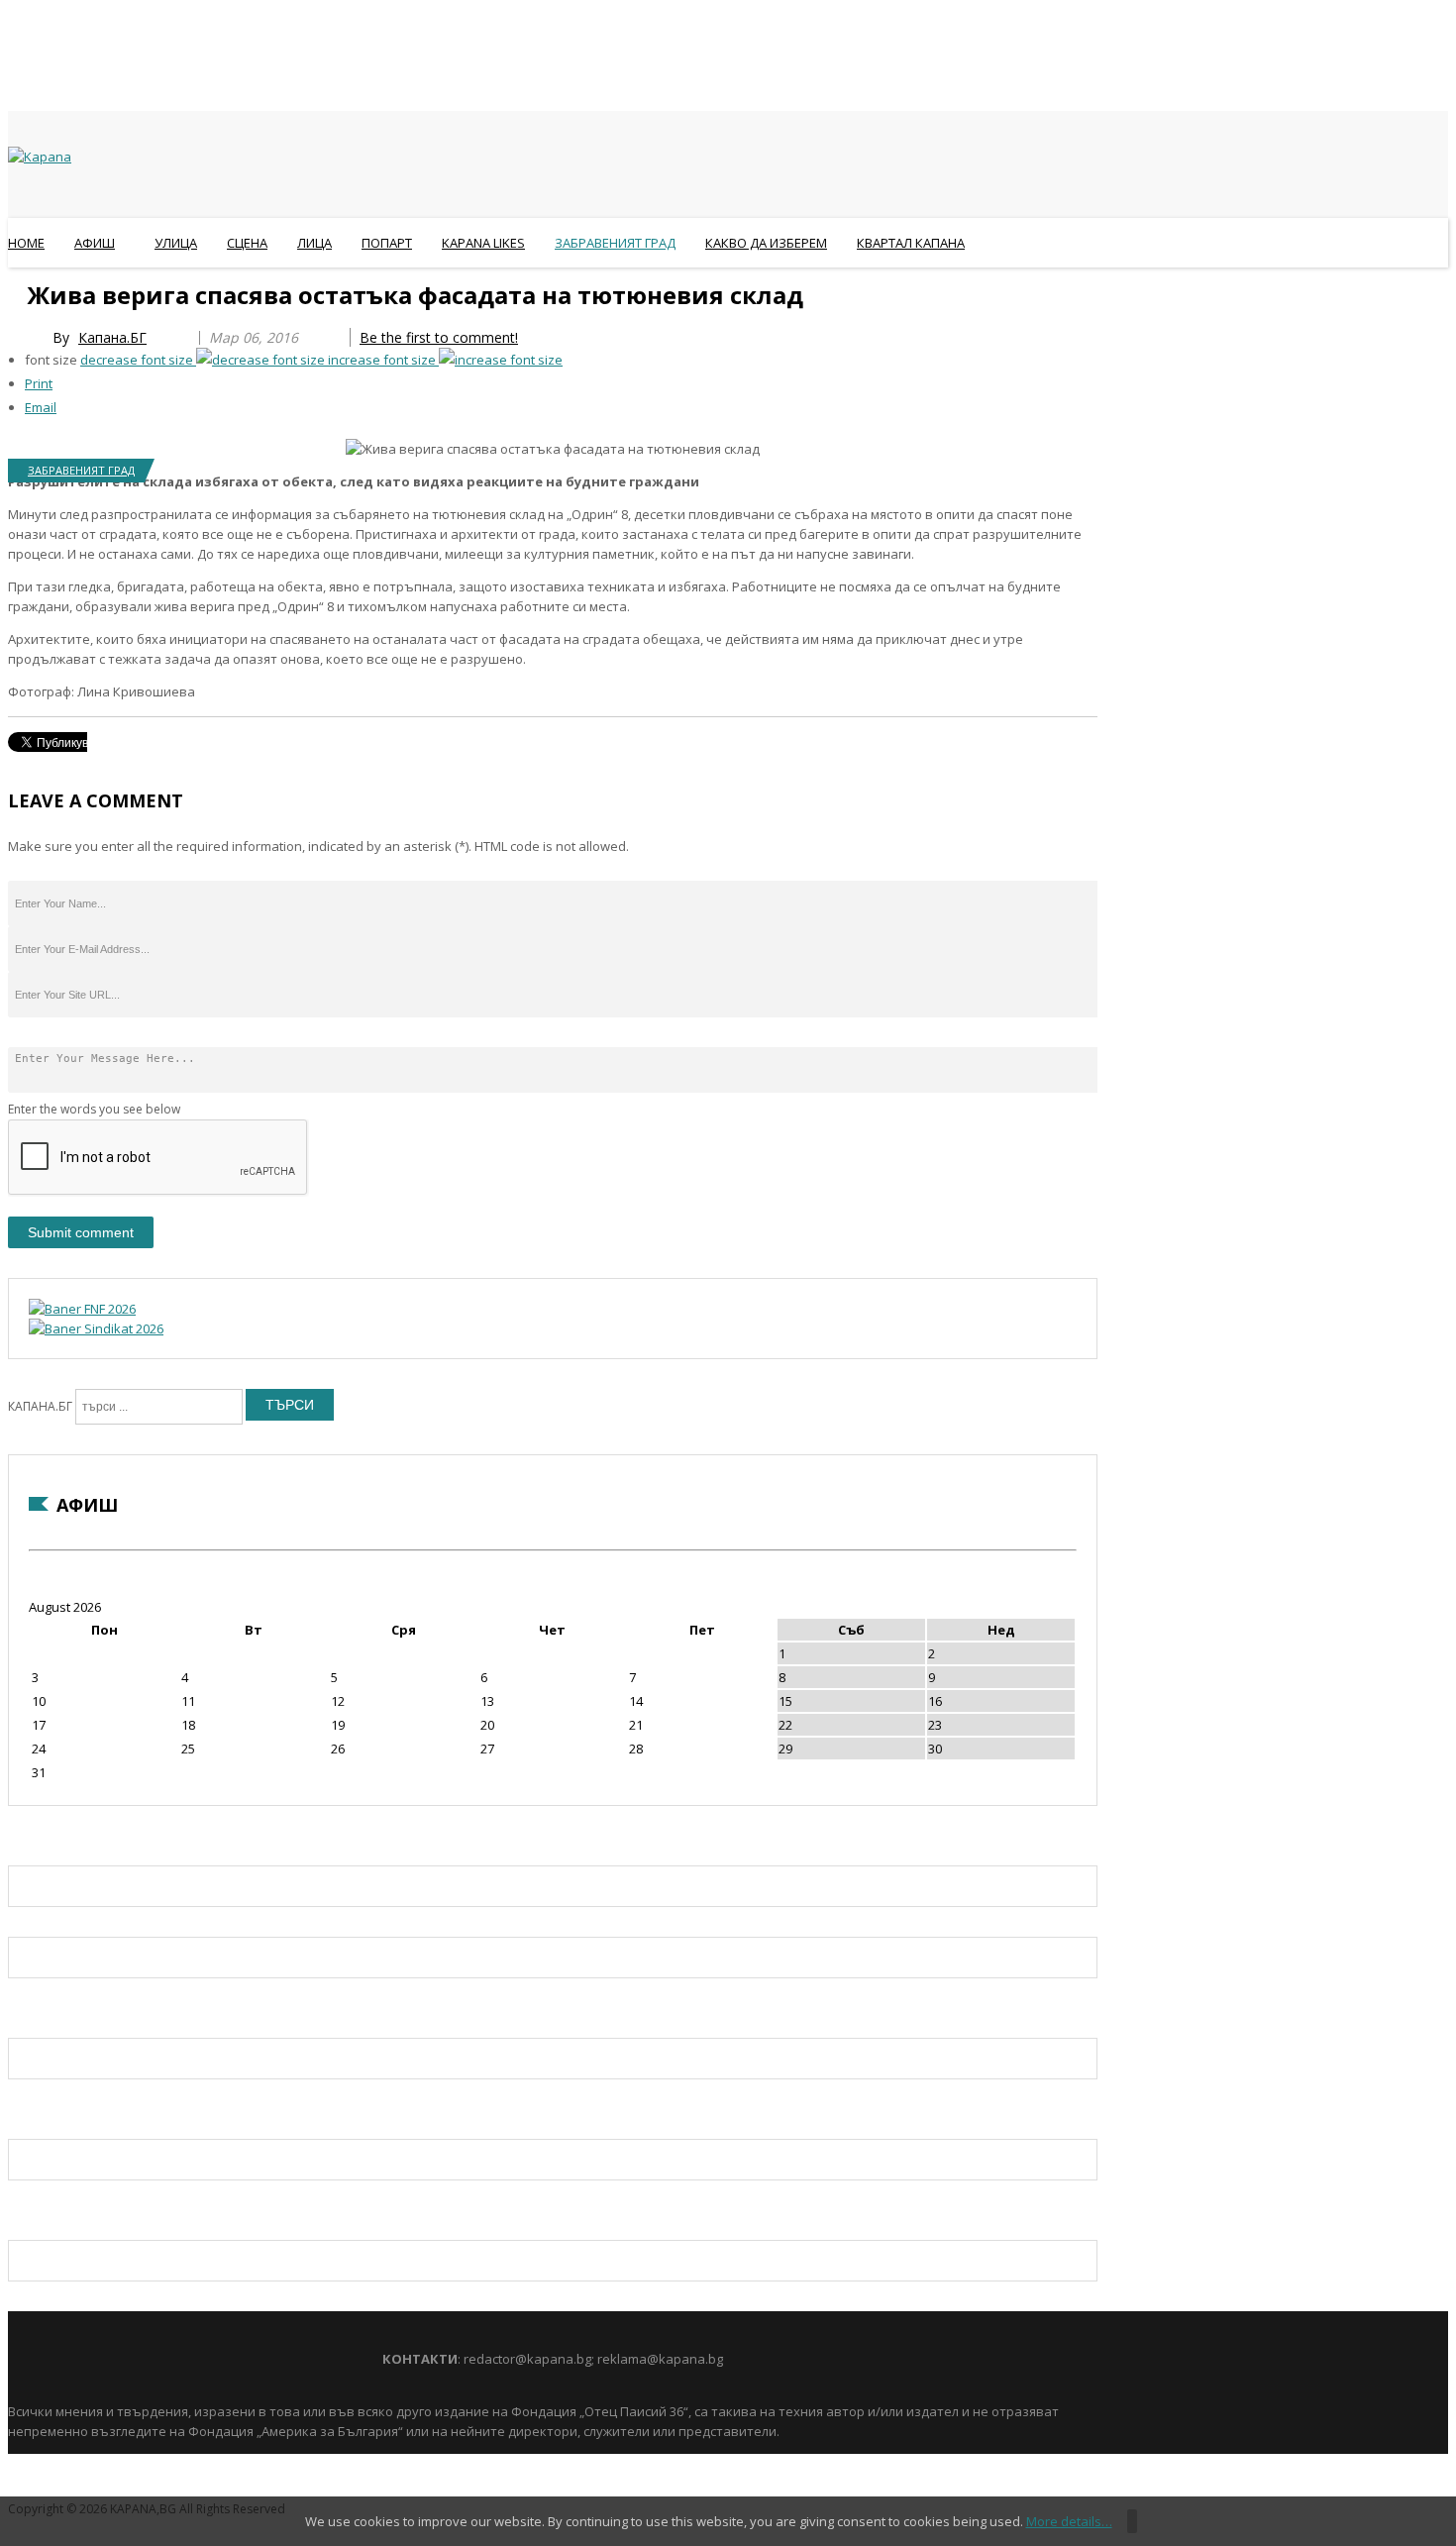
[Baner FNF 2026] (82, 1309)
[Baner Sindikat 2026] (96, 1328)
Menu (17, 291)
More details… (1069, 2521)
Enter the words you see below (94, 1109)
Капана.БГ (112, 337)
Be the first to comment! (439, 337)
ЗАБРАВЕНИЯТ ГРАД (81, 470)
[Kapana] (40, 157)
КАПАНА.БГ (40, 1406)
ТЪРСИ (290, 1405)
